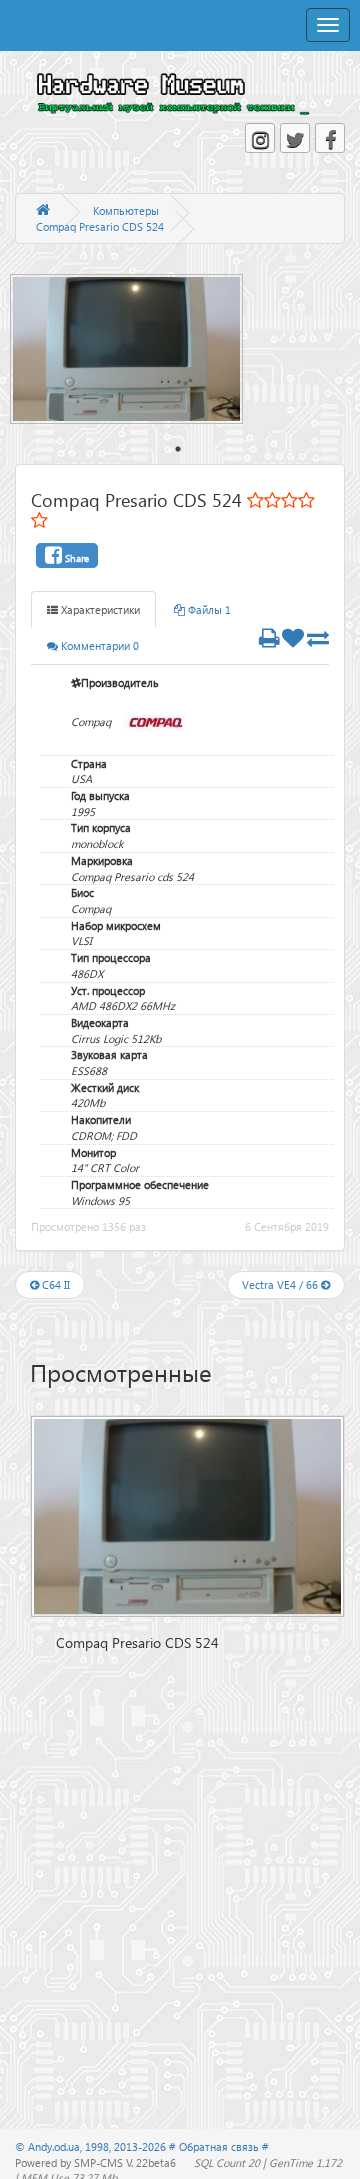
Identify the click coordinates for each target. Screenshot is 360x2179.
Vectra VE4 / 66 (281, 1284)
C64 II (54, 1284)
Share (75, 558)
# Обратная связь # (219, 2146)
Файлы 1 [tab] (208, 609)
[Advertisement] (187, 1790)
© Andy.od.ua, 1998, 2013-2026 (92, 2146)
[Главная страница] (43, 210)
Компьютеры (126, 210)
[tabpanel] (136, 349)
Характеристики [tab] (99, 609)
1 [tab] (178, 449)
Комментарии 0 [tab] (98, 645)
